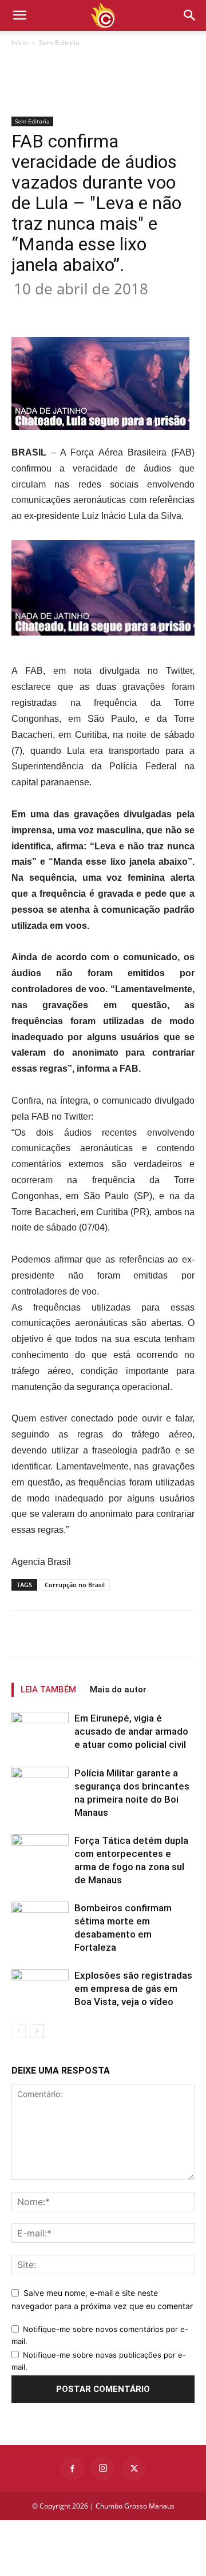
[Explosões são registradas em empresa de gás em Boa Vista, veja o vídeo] (40, 1989)
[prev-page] (19, 2031)
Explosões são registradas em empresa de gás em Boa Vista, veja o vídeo (133, 1988)
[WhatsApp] (138, 310)
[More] (165, 310)
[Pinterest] (112, 310)
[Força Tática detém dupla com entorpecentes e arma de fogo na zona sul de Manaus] (40, 1854)
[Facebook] (59, 310)
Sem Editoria (59, 43)
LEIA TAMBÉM (48, 1690)
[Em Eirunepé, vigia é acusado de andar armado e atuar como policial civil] (40, 1734)
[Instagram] (103, 2469)
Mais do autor (118, 1690)
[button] (190, 15)
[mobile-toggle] (19, 15)
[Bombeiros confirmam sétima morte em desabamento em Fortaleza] (40, 1921)
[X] (85, 310)
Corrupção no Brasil (75, 1585)
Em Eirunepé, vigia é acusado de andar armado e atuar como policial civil (131, 1731)
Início (20, 43)
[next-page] (37, 2031)
